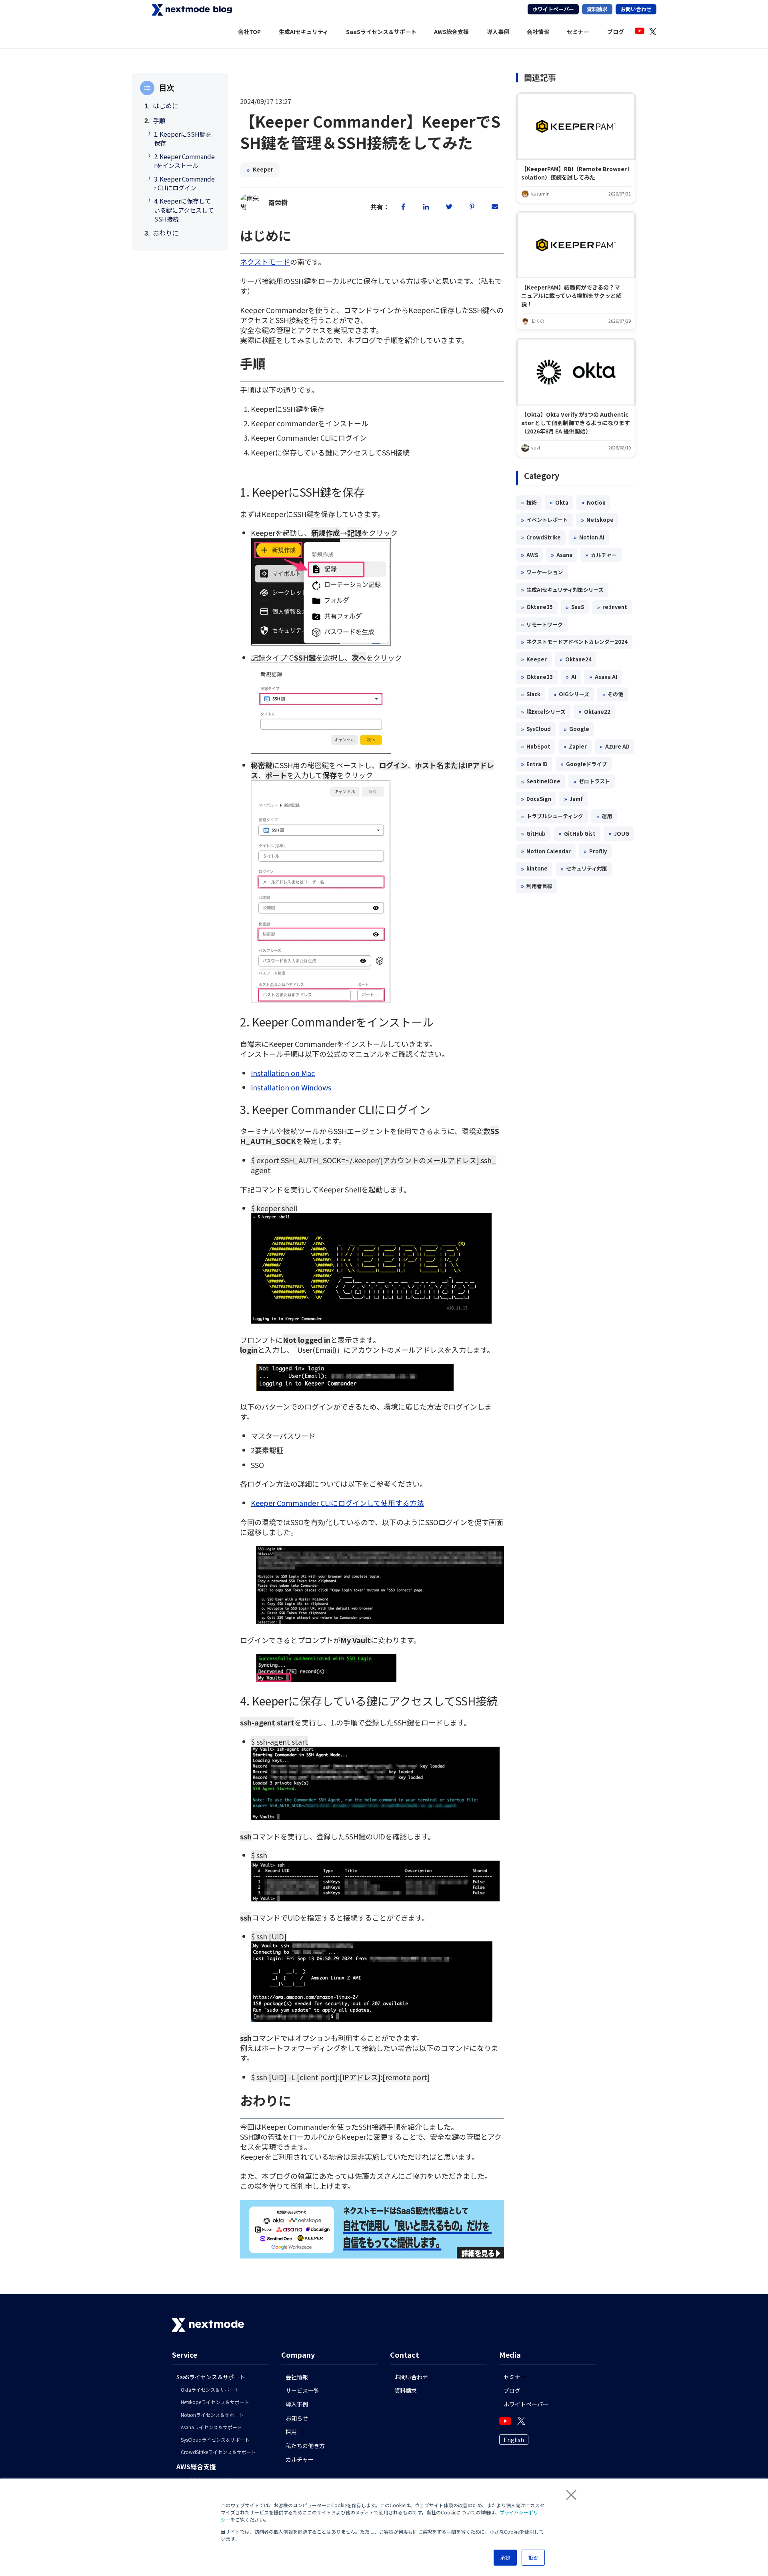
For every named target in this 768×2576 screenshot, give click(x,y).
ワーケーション (542, 572)
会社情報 (538, 32)
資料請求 (597, 9)
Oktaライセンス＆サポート (210, 2389)
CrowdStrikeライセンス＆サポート (218, 2452)
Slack (531, 694)
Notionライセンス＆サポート (212, 2415)
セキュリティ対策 (584, 869)
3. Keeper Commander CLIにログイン (184, 183)
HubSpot (536, 746)
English (514, 2440)
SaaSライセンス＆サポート (381, 32)
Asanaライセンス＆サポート (211, 2427)
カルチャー (601, 555)
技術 (529, 502)
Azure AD (615, 746)
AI (571, 677)
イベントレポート (544, 520)
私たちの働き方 (305, 2446)
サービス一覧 (302, 2390)
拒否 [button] (533, 2557)
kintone (534, 869)
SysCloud (536, 729)
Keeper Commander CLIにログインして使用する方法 (337, 1503)
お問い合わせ (636, 9)
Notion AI (589, 537)
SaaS (575, 607)
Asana (562, 555)
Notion (593, 502)
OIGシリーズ (571, 694)
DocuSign (536, 799)
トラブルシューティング (552, 816)
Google (576, 729)
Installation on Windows (291, 1087)
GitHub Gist (577, 833)
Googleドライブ (584, 764)
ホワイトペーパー (553, 9)
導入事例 (498, 32)
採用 (291, 2432)
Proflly (595, 851)
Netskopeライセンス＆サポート (215, 2402)
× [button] (568, 2494)
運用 (604, 816)
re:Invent (612, 607)
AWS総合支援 (451, 32)
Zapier (575, 746)
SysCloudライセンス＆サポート (215, 2439)
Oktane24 (576, 659)
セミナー (578, 32)
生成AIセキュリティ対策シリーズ (562, 589)
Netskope (597, 520)
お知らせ (297, 2418)
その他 (613, 694)
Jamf (573, 799)
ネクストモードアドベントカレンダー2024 (574, 642)
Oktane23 (537, 677)
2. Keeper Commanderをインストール (184, 161)
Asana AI (603, 677)
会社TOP (249, 32)
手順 (159, 120)
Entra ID (534, 764)
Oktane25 (537, 607)
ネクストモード (265, 262)
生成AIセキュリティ (304, 32)
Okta (559, 502)
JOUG (619, 833)
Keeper (260, 170)
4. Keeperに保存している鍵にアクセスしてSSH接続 (184, 210)
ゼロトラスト (592, 781)
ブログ (616, 32)
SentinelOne (541, 781)
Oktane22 (594, 711)
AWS (529, 555)
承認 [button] (505, 2557)
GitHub (533, 833)
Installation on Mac (283, 1073)
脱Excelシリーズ (543, 711)
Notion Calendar (546, 851)
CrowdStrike (541, 537)
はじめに (166, 106)
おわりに (166, 233)
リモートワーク (542, 624)
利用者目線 (537, 886)
